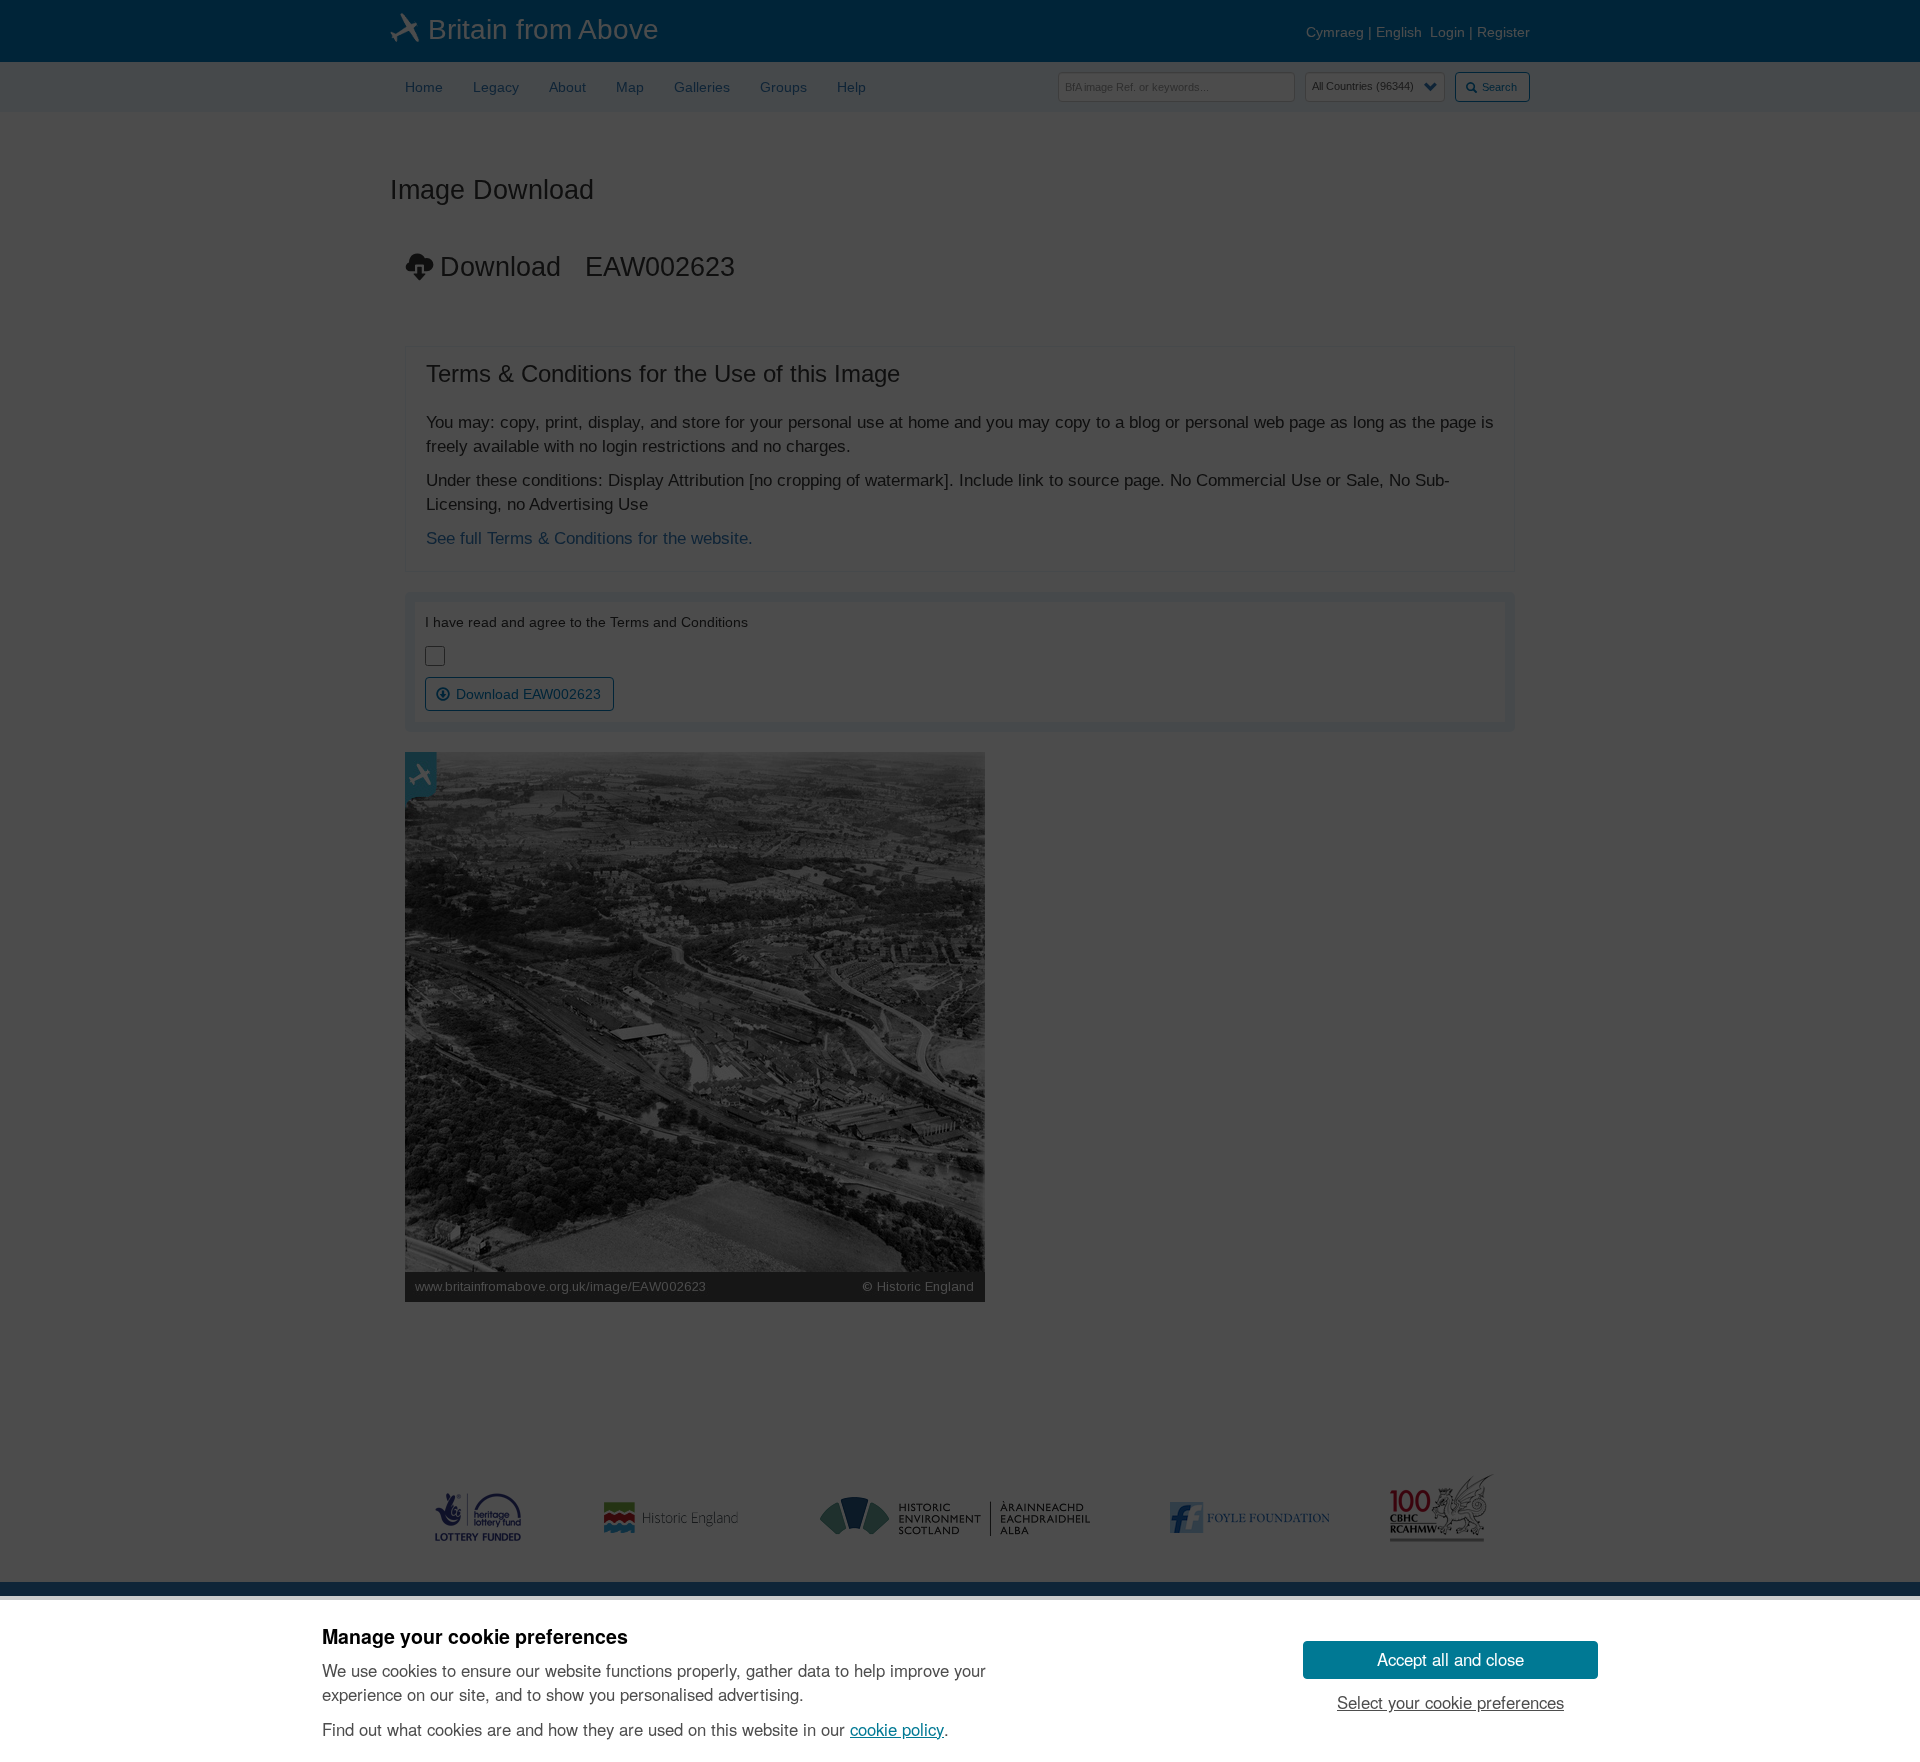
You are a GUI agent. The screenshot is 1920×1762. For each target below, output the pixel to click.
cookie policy (897, 1729)
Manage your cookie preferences (475, 1637)
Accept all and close (1450, 1659)
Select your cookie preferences (1450, 1702)
